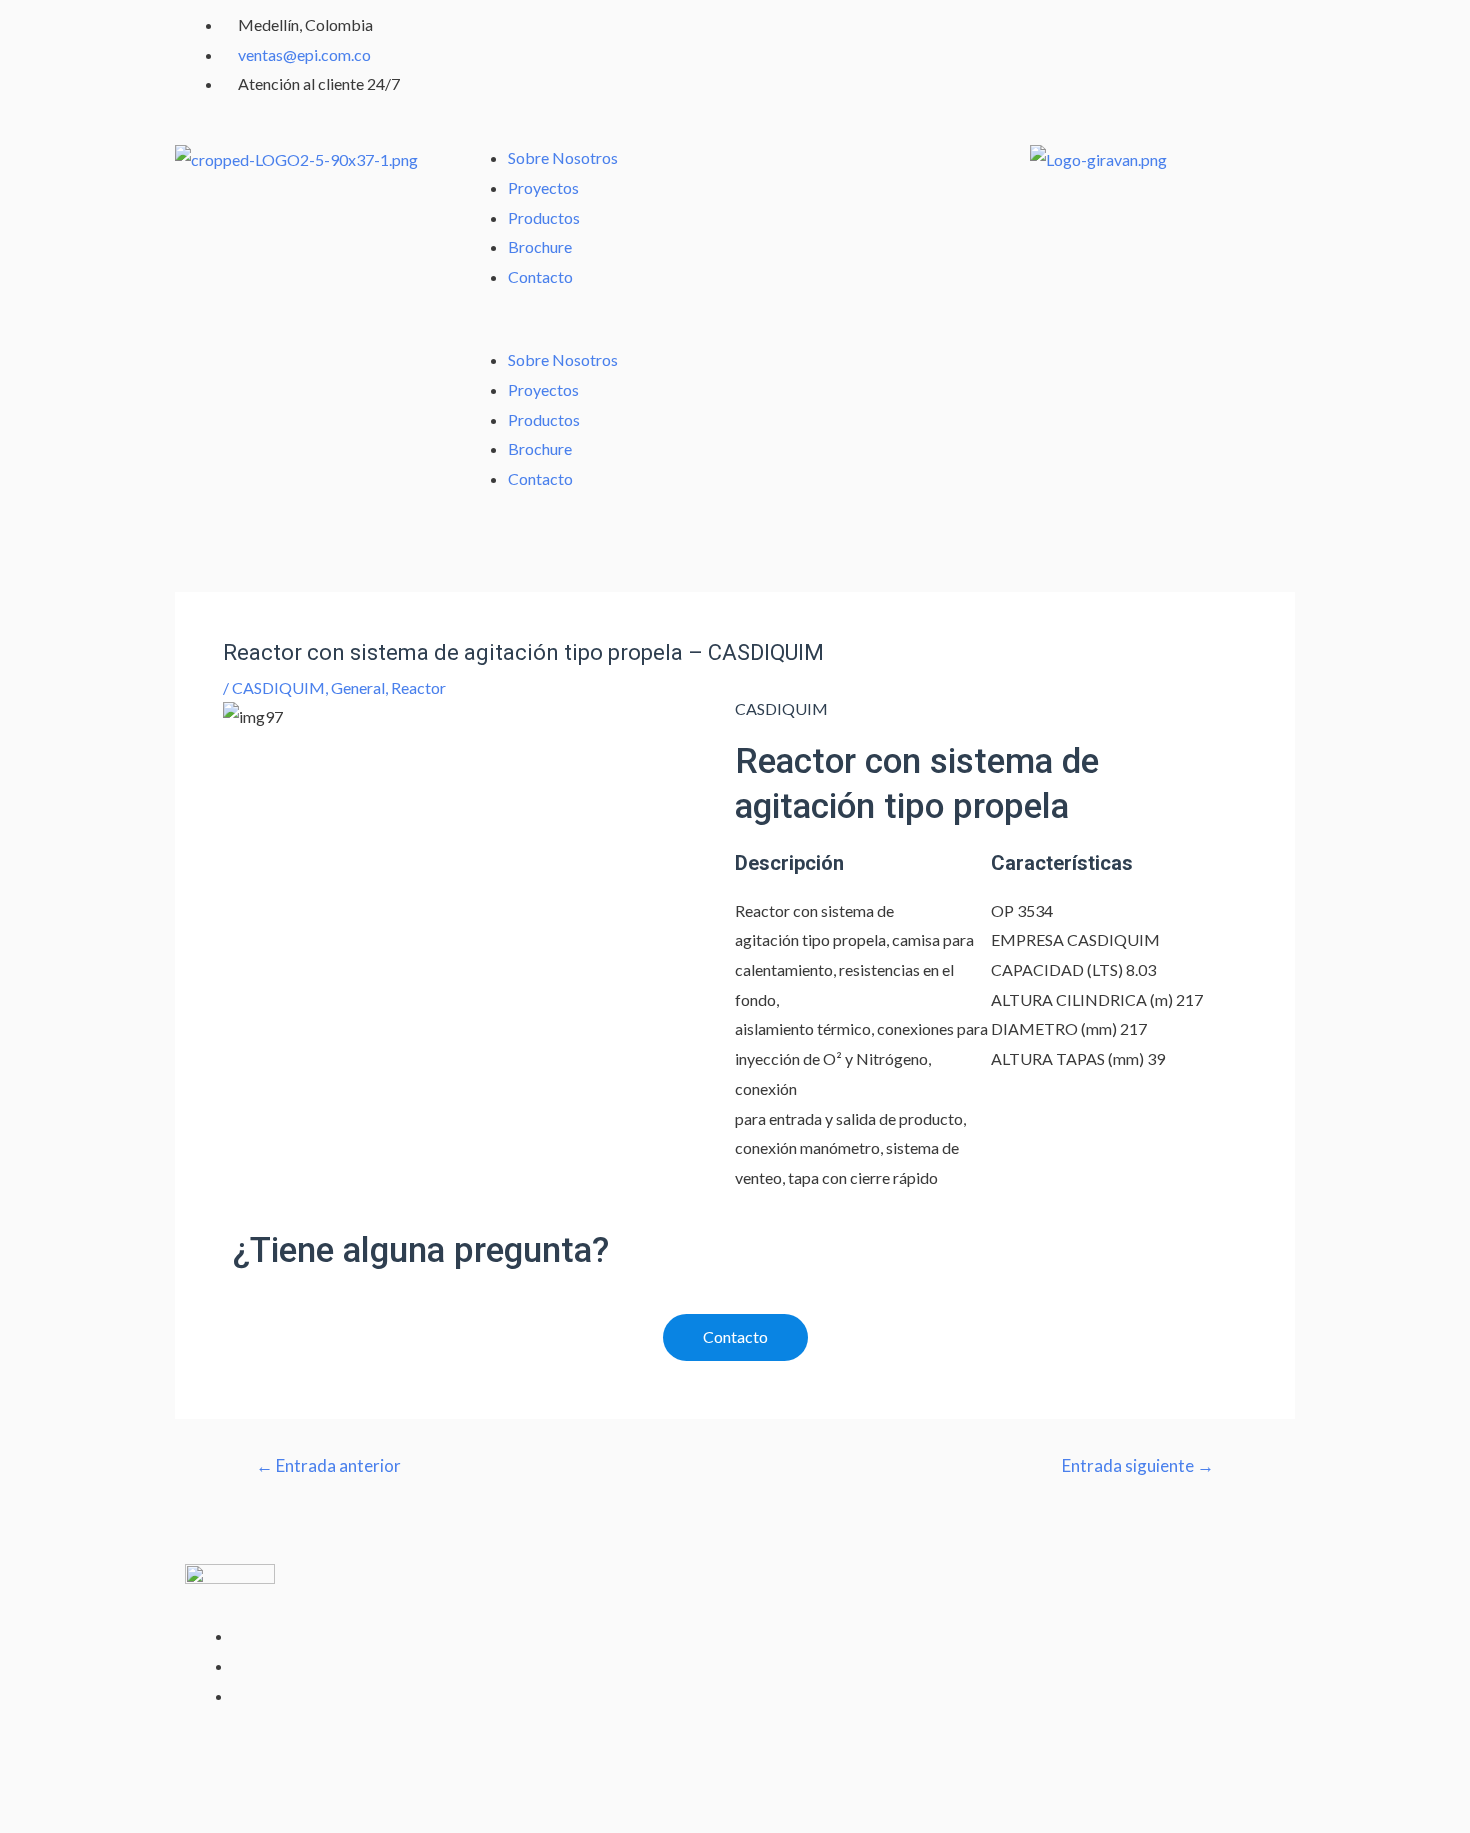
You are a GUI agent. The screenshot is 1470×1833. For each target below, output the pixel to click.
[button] (592, 331)
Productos (544, 217)
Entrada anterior (328, 1465)
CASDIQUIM (278, 687)
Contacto (540, 276)
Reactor (418, 687)
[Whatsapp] (760, 35)
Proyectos (543, 187)
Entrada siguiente (1138, 1465)
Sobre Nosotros (563, 157)
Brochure (540, 246)
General (358, 687)
